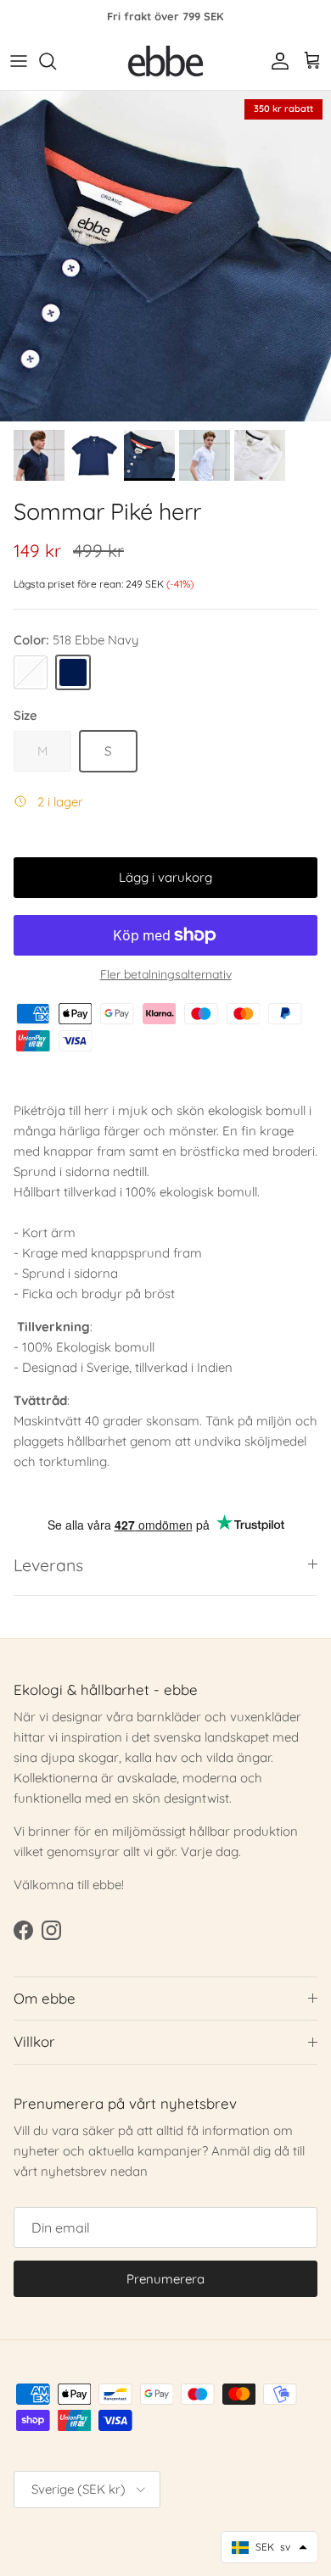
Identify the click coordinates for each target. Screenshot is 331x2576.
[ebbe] (165, 61)
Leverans (48, 1565)
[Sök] (56, 61)
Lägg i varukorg (165, 877)
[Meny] (19, 61)
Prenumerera (165, 2279)
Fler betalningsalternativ (166, 975)
